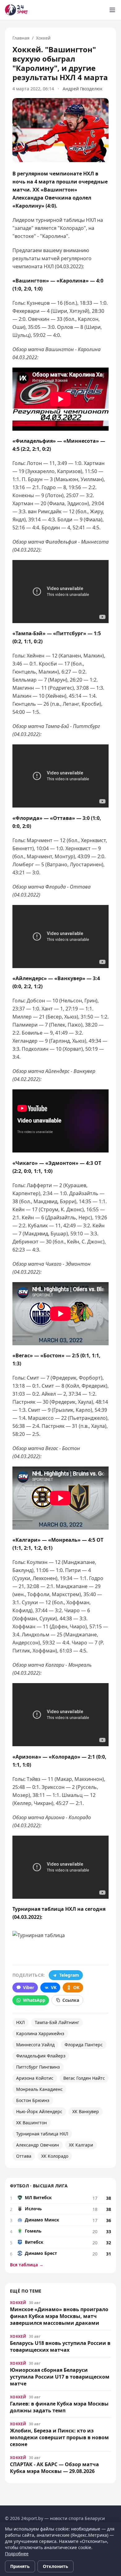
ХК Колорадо (55, 2156)
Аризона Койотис (35, 2078)
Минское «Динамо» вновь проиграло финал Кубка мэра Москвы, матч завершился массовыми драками (59, 2316)
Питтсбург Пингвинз (38, 2067)
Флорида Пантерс (84, 2045)
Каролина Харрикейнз (40, 2033)
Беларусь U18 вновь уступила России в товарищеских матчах (60, 2346)
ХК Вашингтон (31, 2123)
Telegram (69, 1975)
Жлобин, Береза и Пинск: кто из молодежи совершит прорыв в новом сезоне (59, 2437)
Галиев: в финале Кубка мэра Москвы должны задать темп (59, 2407)
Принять (20, 2566)
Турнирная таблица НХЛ (42, 2134)
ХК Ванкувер (86, 2111)
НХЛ (20, 2022)
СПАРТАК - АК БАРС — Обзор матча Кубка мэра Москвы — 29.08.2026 (54, 2468)
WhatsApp (34, 2000)
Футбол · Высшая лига (39, 2186)
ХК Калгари (81, 2145)
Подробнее (17, 2554)
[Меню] (112, 10)
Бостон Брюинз (33, 2100)
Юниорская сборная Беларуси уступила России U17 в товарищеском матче (60, 2377)
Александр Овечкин (38, 2145)
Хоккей (43, 38)
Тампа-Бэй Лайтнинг (57, 2022)
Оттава (24, 2156)
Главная (21, 38)
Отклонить (56, 2566)
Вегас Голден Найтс (84, 2078)
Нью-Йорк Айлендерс (39, 2111)
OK (76, 1987)
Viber (29, 1987)
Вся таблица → (27, 2265)
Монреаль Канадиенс (39, 2089)
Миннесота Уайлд (35, 2045)
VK (54, 1987)
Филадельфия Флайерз (41, 2056)
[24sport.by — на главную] (16, 10)
